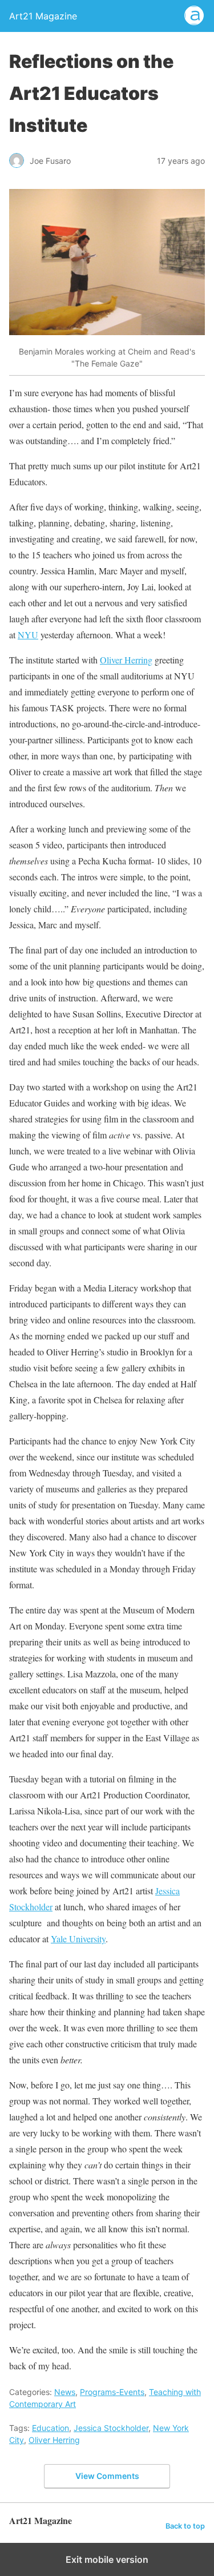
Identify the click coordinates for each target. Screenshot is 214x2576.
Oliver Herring (126, 660)
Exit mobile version (107, 2559)
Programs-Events (112, 2392)
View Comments (107, 2476)
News (65, 2392)
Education (51, 2428)
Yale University (78, 1939)
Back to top (185, 2526)
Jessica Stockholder (111, 2428)
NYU (28, 635)
